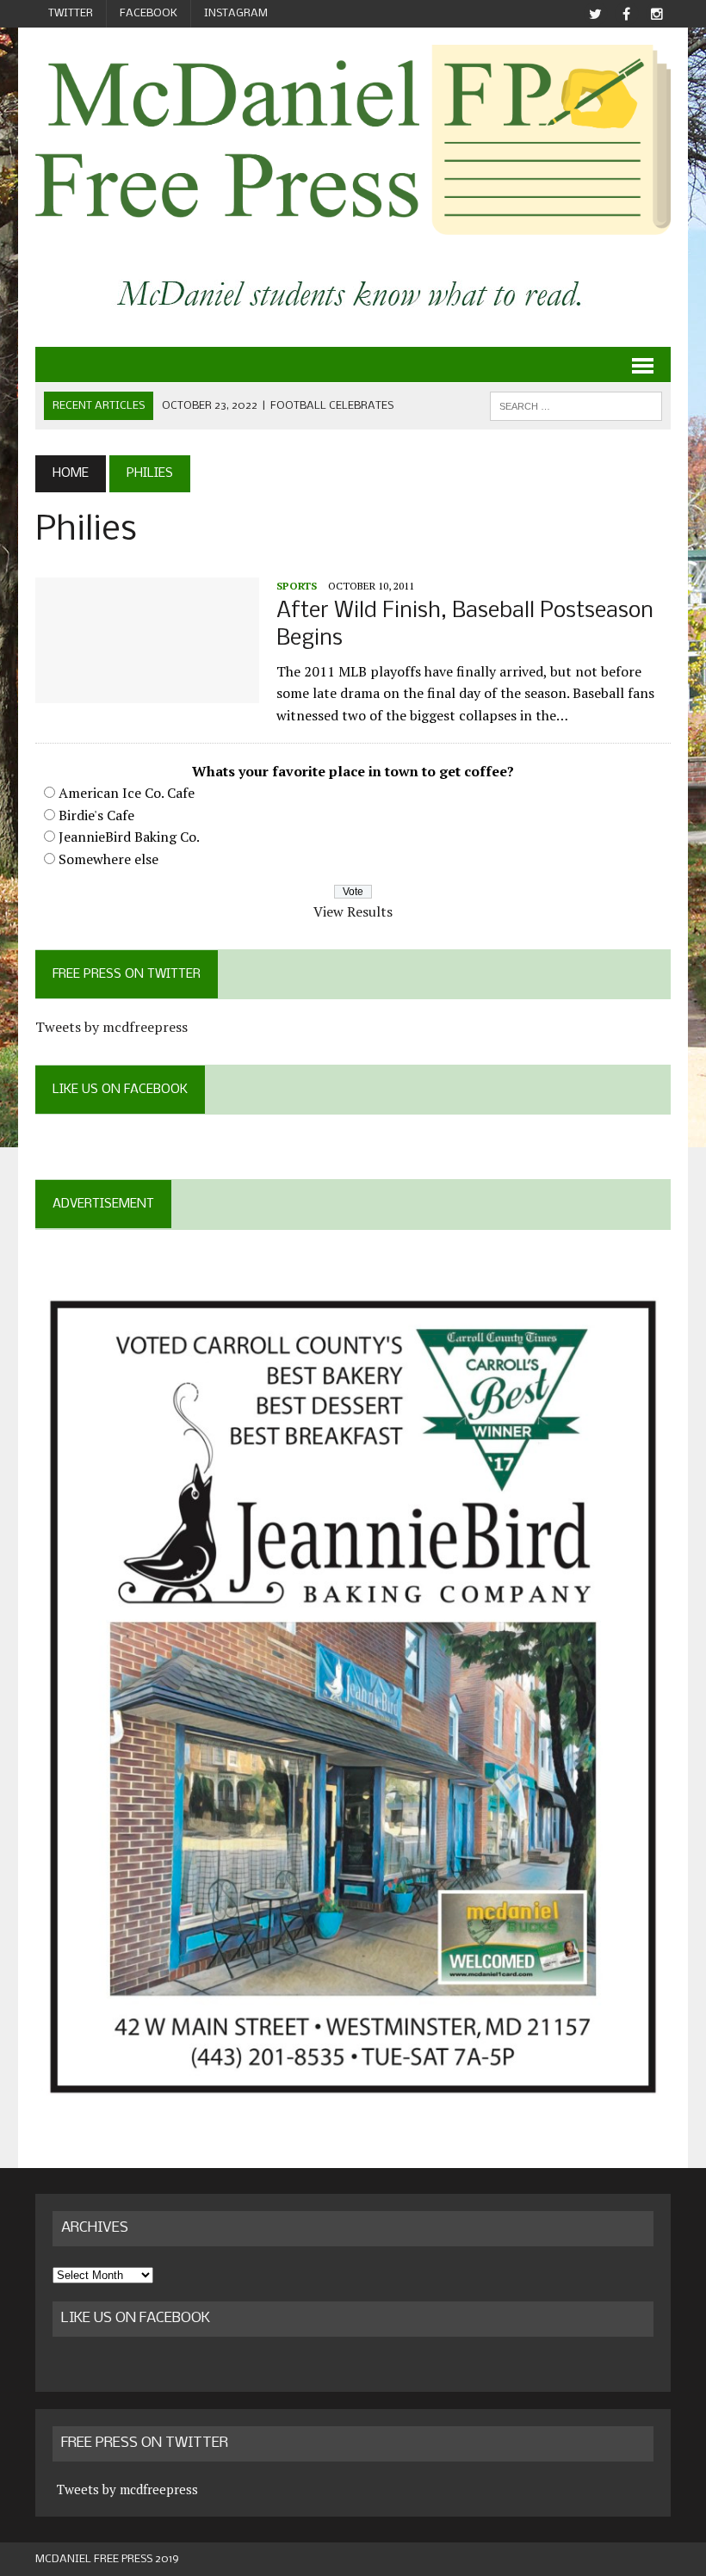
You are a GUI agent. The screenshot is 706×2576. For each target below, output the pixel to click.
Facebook (149, 13)
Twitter (71, 13)
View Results (353, 911)
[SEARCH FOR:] (576, 406)
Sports (297, 586)
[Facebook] (626, 14)
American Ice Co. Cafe (127, 793)
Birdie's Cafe (96, 815)
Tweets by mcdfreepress (111, 1027)
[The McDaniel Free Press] (353, 140)
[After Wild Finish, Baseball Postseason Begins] (147, 692)
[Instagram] (657, 14)
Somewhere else (108, 859)
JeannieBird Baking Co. (129, 837)
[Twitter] (595, 14)
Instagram (236, 13)
